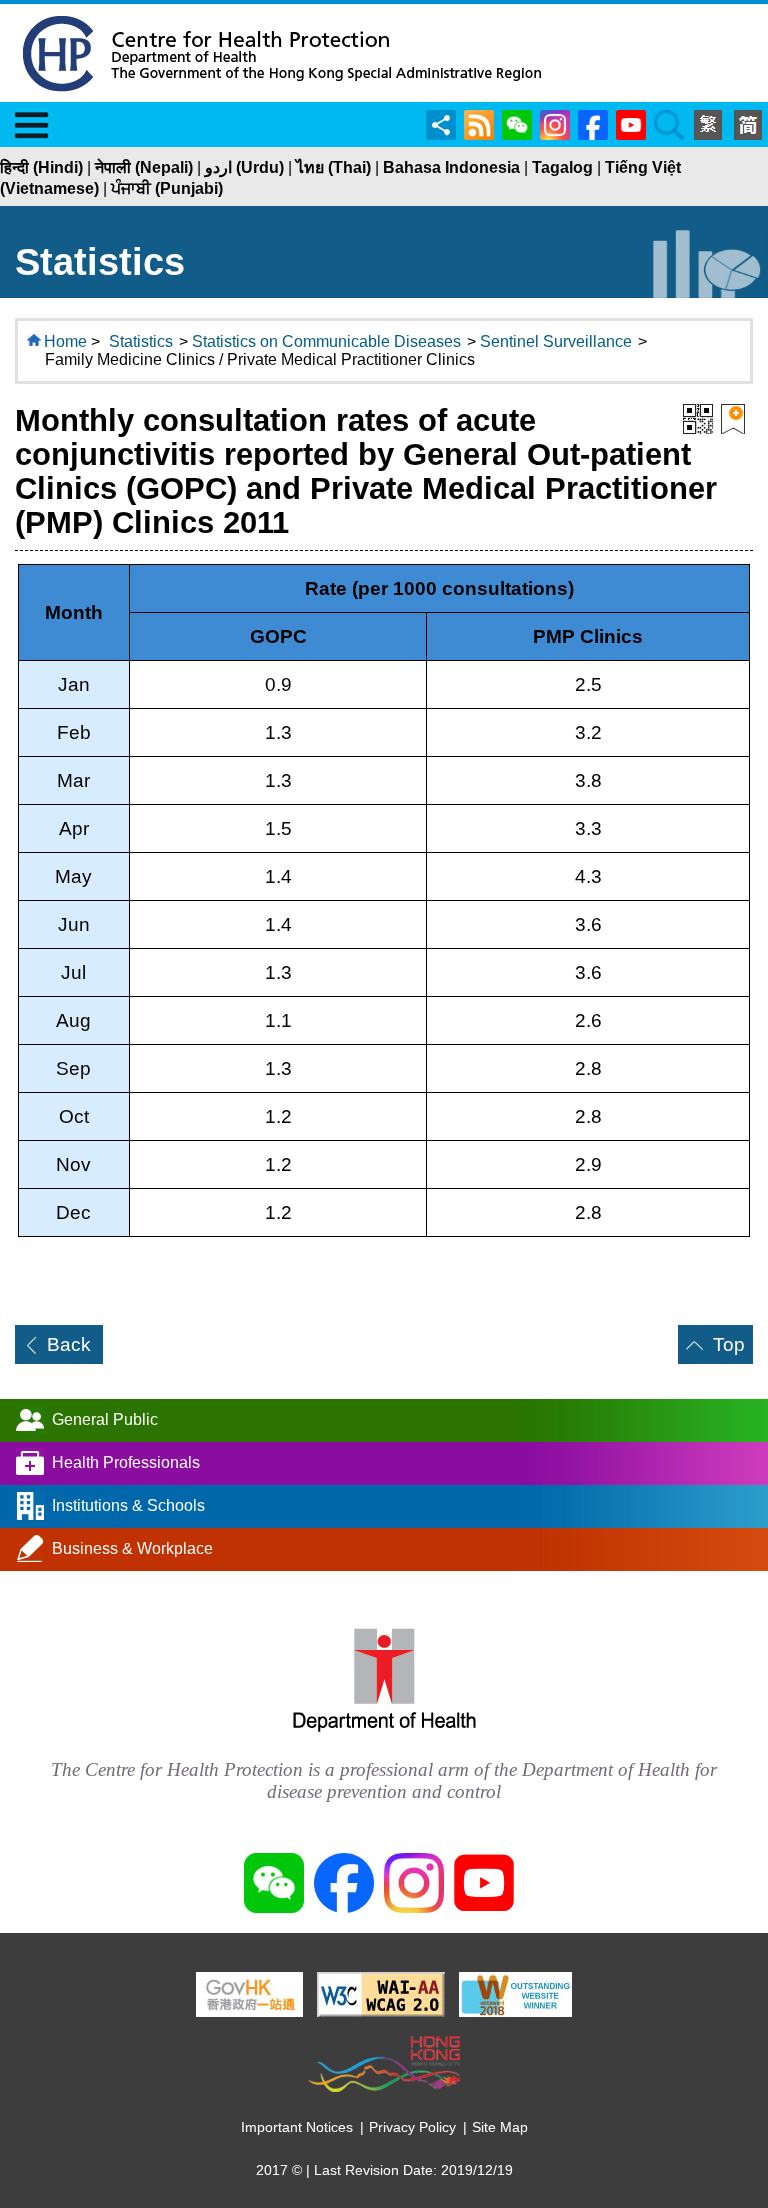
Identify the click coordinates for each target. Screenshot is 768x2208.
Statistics (141, 341)
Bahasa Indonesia (451, 167)
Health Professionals (126, 1462)
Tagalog (562, 167)
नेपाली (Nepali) (144, 167)
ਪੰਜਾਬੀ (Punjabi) (167, 188)
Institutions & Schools (128, 1505)
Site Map (500, 2127)
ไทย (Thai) (333, 167)
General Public (105, 1419)
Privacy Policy (412, 2127)
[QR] (698, 417)
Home (65, 341)
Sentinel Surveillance (556, 341)
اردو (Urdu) (244, 167)
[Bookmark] (733, 417)
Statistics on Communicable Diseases (326, 341)
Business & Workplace (132, 1548)
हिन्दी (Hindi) (41, 167)
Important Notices (297, 2127)
